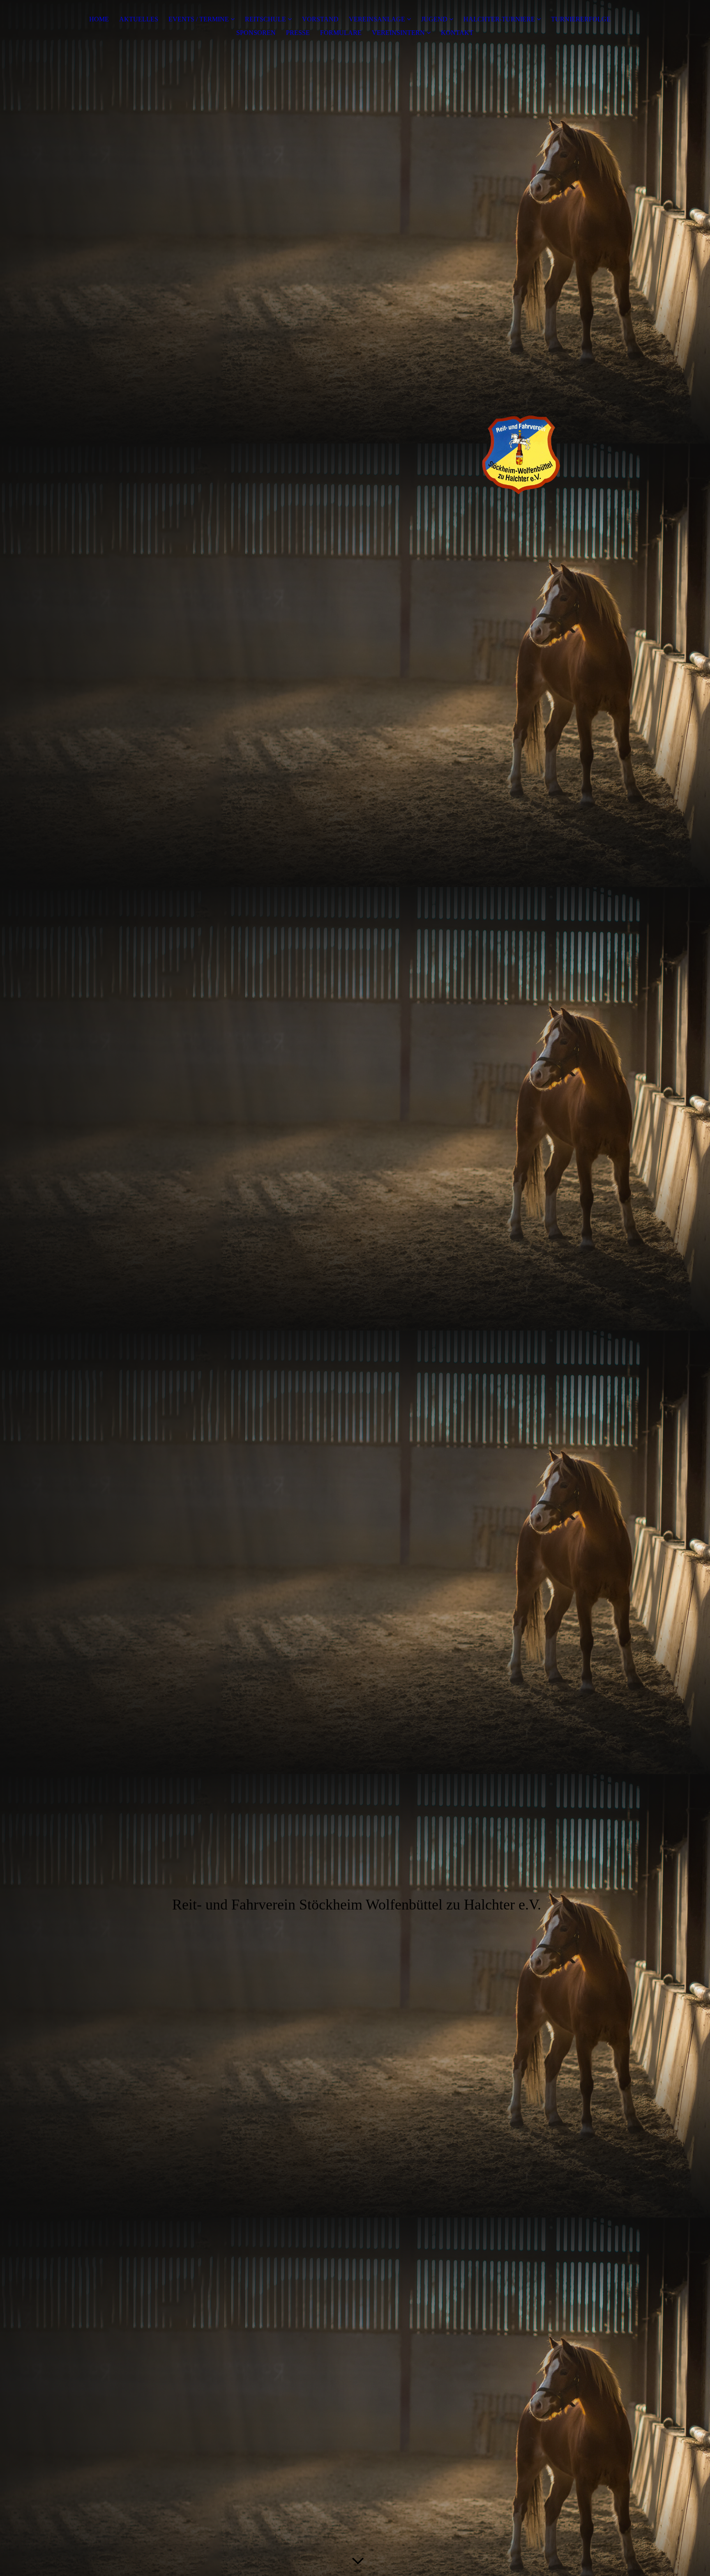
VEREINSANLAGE (378, 19)
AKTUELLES (139, 19)
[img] (355, 442)
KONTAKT (457, 33)
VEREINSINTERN (398, 33)
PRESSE (298, 33)
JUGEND (434, 19)
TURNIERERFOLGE (581, 19)
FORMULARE (341, 33)
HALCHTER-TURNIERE (499, 19)
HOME (99, 19)
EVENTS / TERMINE (199, 19)
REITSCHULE (265, 19)
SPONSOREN (256, 33)
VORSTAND (320, 19)
